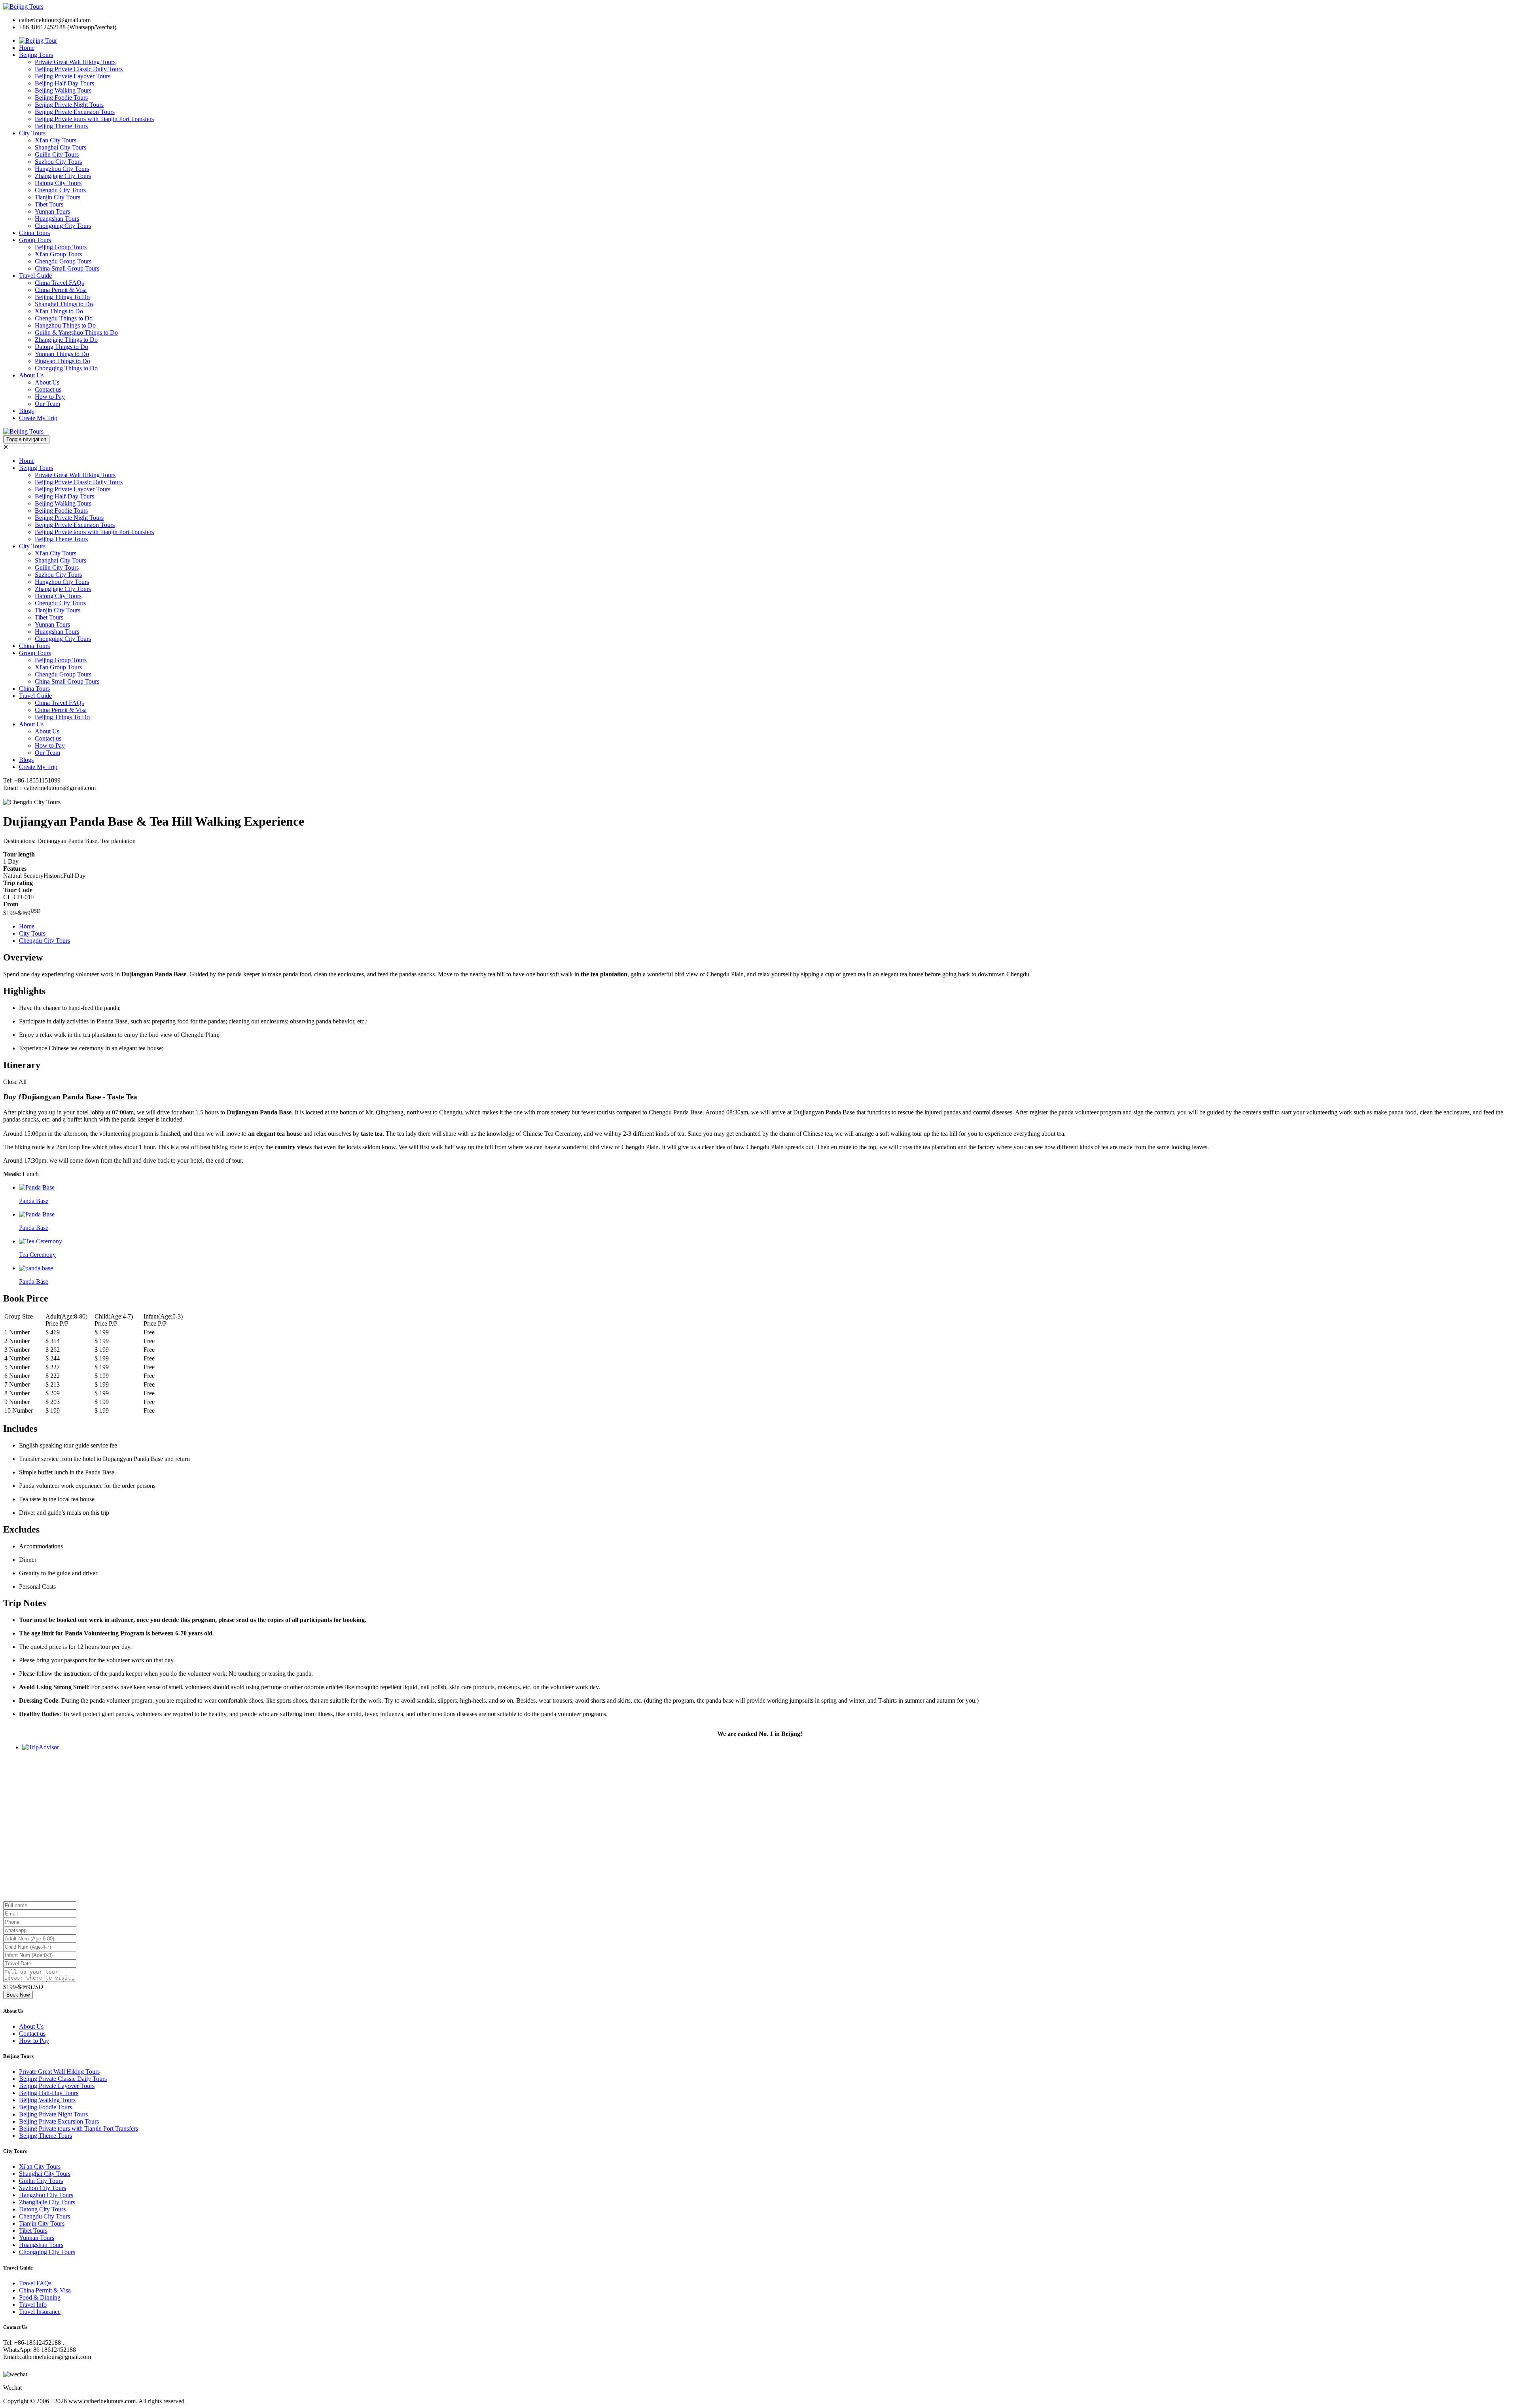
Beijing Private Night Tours (69, 105)
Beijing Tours (36, 55)
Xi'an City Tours (56, 140)
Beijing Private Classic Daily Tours (79, 69)
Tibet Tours (49, 204)
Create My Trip (38, 418)
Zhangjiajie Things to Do (66, 340)
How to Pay (50, 397)
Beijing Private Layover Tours (73, 76)
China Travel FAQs (59, 283)
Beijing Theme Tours (61, 126)
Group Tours (35, 240)
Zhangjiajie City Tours (63, 176)
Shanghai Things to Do (64, 304)
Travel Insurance (40, 2312)
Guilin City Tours (57, 154)
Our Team (47, 404)
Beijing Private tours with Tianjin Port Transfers (94, 119)
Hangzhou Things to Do (65, 325)
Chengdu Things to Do (64, 318)
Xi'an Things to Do (59, 311)
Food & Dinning (40, 2297)
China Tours (34, 233)
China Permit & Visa (61, 290)
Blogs (26, 411)
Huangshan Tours (57, 219)
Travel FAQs (35, 2283)
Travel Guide (35, 276)
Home (27, 48)
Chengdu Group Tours (63, 261)
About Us (31, 375)
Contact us (48, 389)
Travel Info (33, 2305)
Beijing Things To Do (62, 297)
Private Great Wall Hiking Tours (75, 62)
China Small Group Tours (67, 268)
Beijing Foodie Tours (61, 98)
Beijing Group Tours (61, 247)
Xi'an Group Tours (58, 254)
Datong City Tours (58, 183)
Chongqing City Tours (63, 226)
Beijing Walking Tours (63, 90)
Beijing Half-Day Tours (64, 83)
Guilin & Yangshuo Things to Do (76, 332)
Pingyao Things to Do (63, 361)
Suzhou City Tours (58, 162)
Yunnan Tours (52, 211)
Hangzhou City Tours (62, 169)
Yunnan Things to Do (62, 354)
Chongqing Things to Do (66, 368)
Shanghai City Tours (61, 147)
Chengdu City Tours (60, 190)
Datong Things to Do (62, 347)
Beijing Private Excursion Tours (75, 112)
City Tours (32, 133)
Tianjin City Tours (58, 197)
